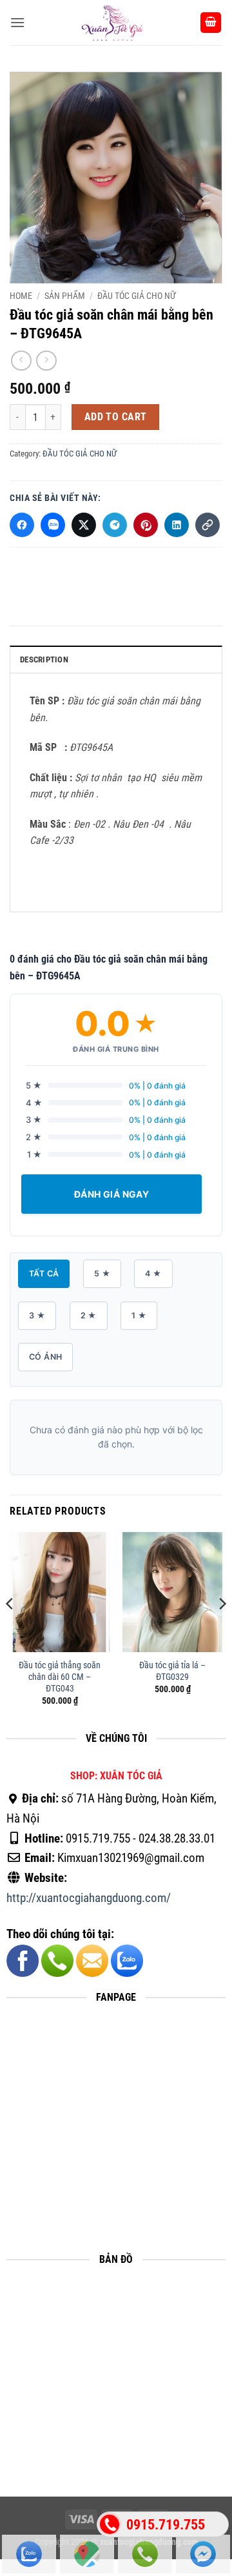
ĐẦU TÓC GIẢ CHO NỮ (137, 296)
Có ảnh (45, 1357)
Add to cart (116, 417)
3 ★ (37, 1315)
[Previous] (10, 1630)
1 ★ (139, 1315)
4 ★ (153, 1273)
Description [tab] (44, 659)
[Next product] (21, 361)
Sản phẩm (65, 296)
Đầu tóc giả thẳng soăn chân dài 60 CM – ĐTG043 (60, 1676)
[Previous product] (46, 361)
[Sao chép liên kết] (208, 525)
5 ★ (102, 1273)
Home (21, 296)
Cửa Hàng (87, 2554)
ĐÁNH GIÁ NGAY (111, 1194)
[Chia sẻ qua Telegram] (115, 525)
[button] (17, 22)
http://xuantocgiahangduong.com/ (89, 1898)
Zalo (29, 2554)
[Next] (222, 1630)
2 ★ (89, 1315)
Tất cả (44, 1273)
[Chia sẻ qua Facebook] (22, 525)
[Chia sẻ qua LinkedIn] (177, 525)
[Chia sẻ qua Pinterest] (146, 525)
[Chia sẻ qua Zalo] (53, 525)
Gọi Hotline (145, 2554)
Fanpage (203, 2554)
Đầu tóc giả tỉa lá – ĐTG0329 (172, 1671)
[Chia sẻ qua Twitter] (84, 525)
